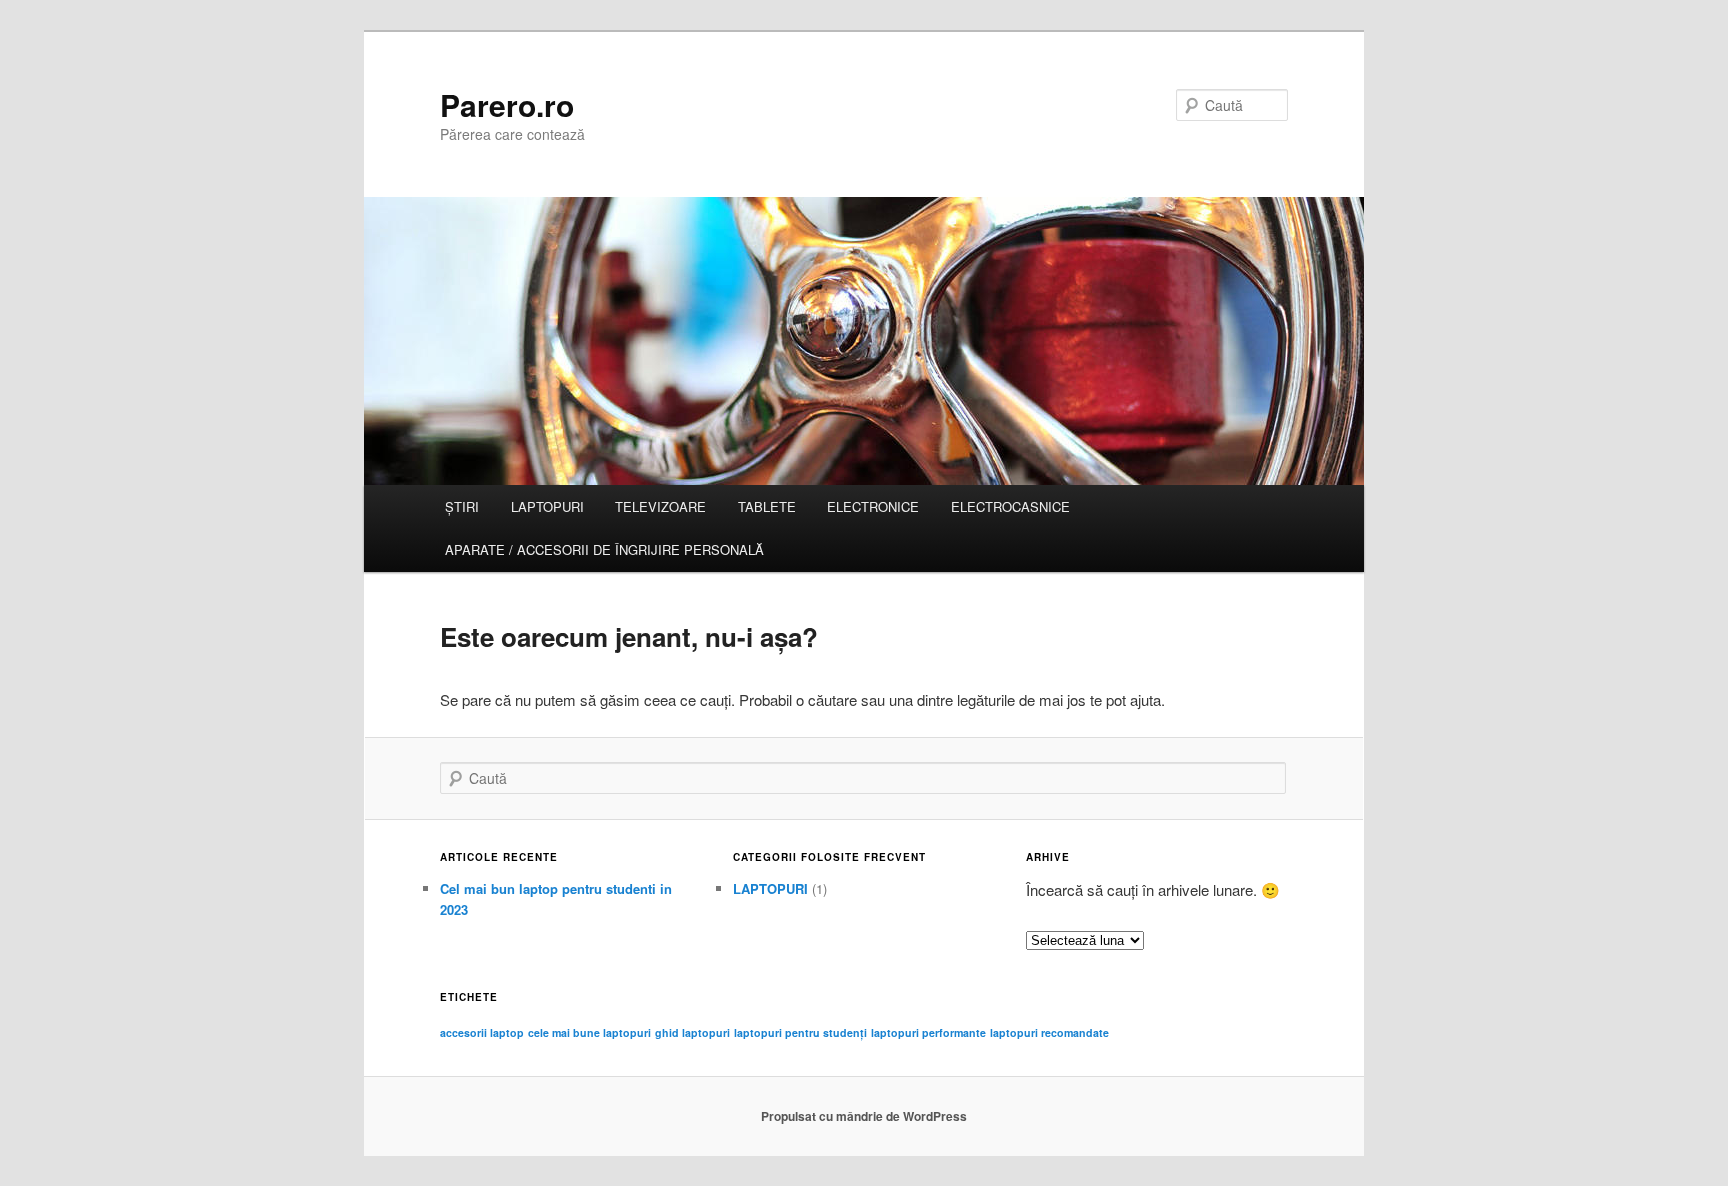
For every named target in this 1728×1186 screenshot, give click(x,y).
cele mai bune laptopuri (589, 1032)
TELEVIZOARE (660, 506)
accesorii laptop (482, 1032)
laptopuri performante (928, 1032)
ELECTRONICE (873, 506)
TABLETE (767, 506)
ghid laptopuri (692, 1032)
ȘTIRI (462, 506)
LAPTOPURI (547, 506)
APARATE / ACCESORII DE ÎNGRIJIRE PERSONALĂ (604, 549)
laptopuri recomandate (1049, 1032)
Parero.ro (507, 104)
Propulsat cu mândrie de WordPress (864, 1116)
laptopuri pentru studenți (800, 1032)
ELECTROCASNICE (1010, 506)
